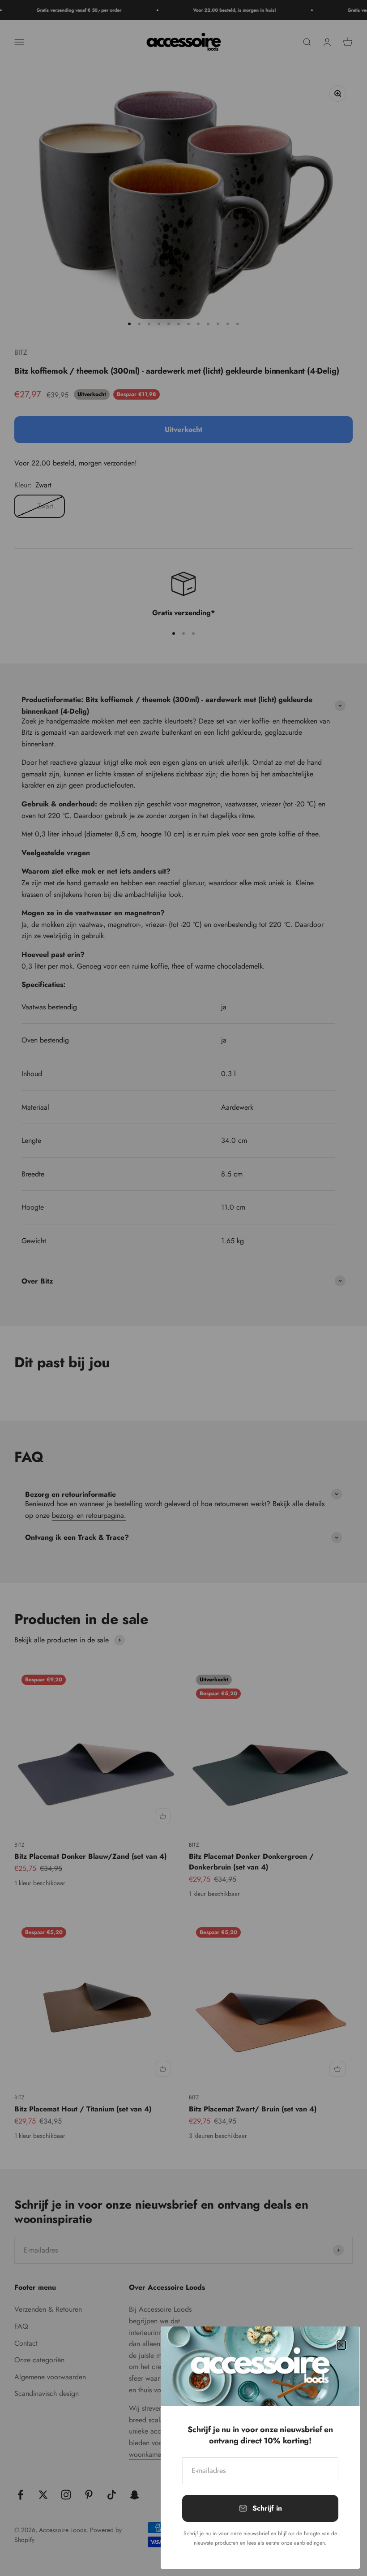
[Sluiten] (341, 2345)
